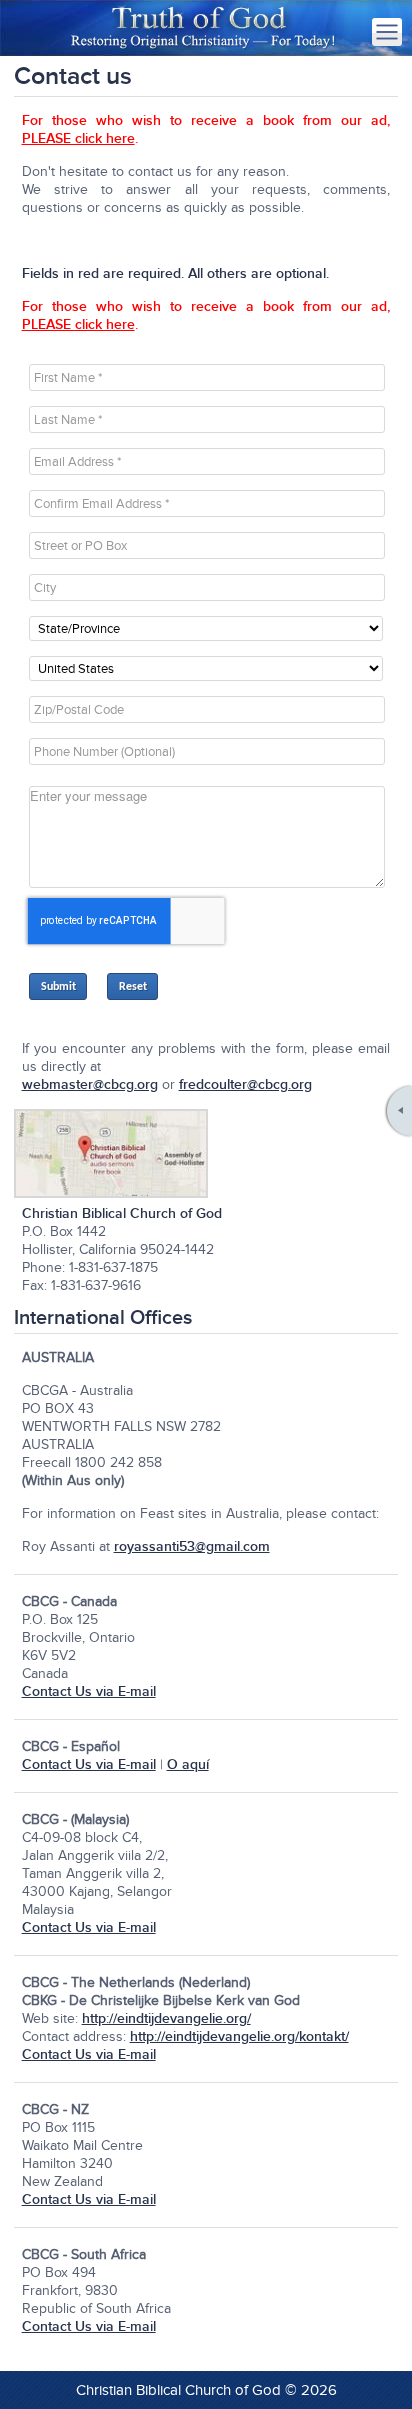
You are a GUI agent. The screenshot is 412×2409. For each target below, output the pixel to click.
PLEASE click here (78, 138)
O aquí (188, 1764)
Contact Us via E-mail (89, 1691)
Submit (58, 987)
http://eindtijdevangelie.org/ (166, 2018)
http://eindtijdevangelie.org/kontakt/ (239, 2036)
